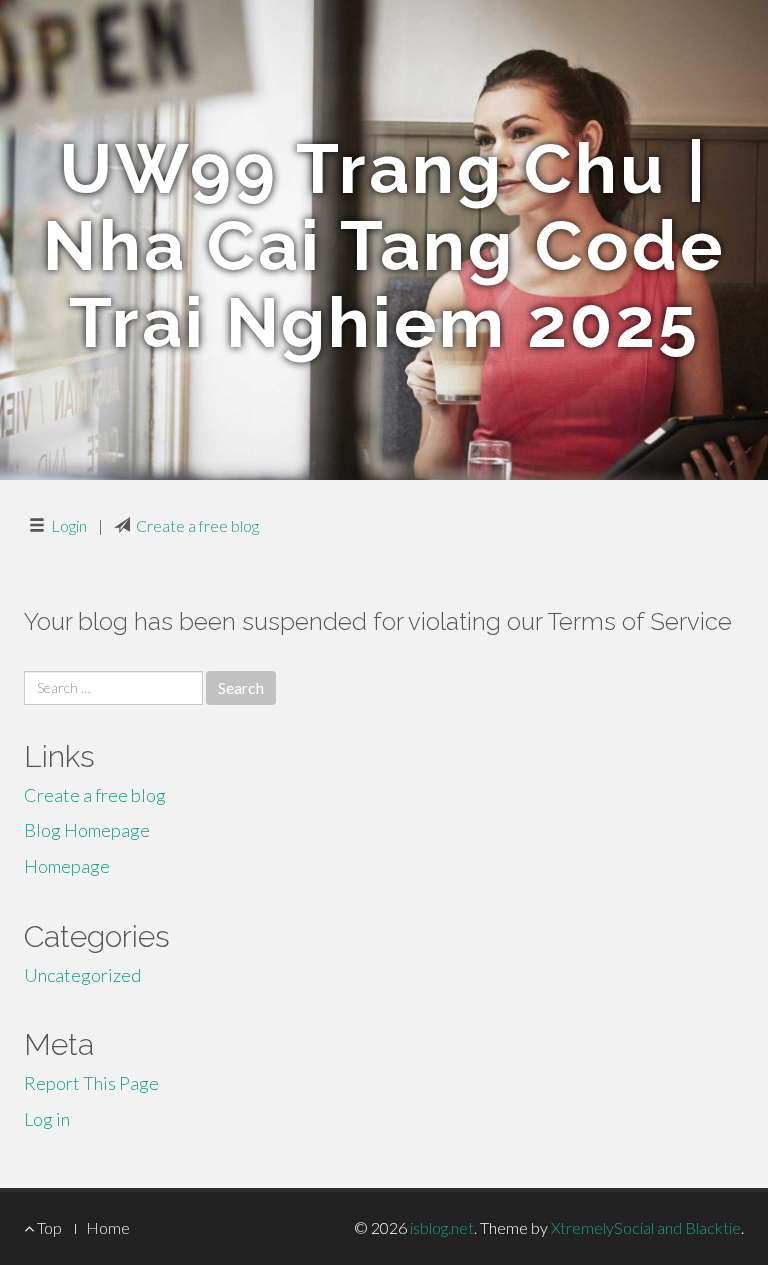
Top (48, 1227)
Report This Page (91, 1083)
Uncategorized (82, 975)
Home (108, 1227)
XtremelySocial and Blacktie (646, 1227)
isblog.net (442, 1227)
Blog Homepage (87, 830)
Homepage (67, 866)
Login (69, 525)
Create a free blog (197, 525)
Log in (47, 1119)
